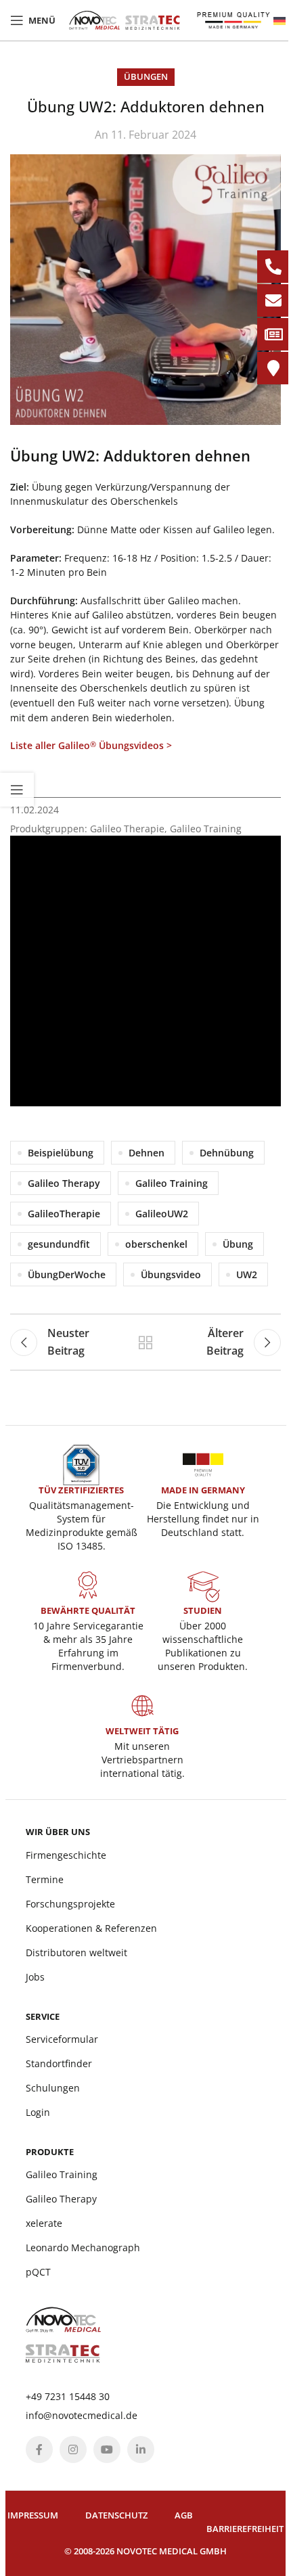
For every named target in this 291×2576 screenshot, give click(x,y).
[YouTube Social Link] (107, 2449)
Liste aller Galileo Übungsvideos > (91, 745)
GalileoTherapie (64, 1214)
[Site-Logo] (125, 19)
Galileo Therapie (127, 829)
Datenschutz (116, 2515)
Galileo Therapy (64, 1183)
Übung (238, 1244)
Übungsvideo (171, 1274)
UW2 (247, 1274)
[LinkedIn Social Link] (141, 2449)
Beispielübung (61, 1153)
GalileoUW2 (162, 1214)
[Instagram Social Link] (73, 2449)
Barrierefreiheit (245, 2529)
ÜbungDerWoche (67, 1274)
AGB (184, 2515)
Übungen (146, 76)
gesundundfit (59, 1244)
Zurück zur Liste (145, 1342)
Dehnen (147, 1153)
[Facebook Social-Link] (39, 2449)
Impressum (33, 2515)
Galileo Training (206, 829)
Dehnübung (227, 1153)
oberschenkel (156, 1244)
